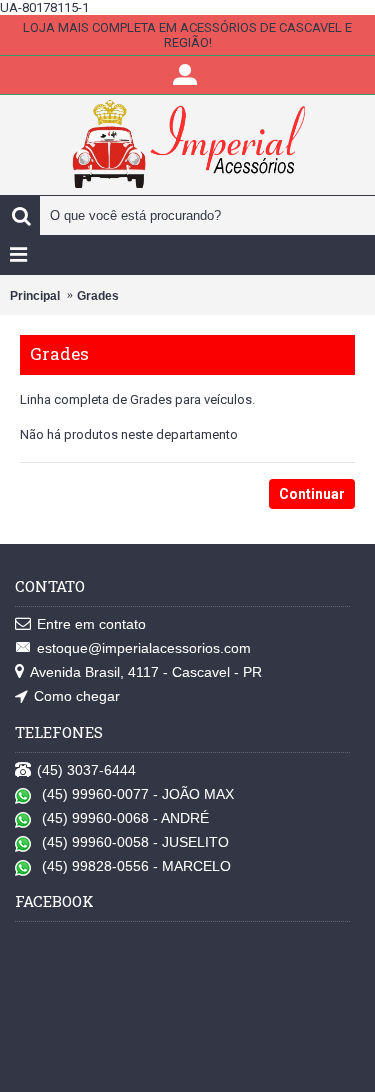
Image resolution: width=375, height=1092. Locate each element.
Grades (98, 296)
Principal (35, 296)
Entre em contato (91, 624)
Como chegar (77, 696)
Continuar (312, 494)
